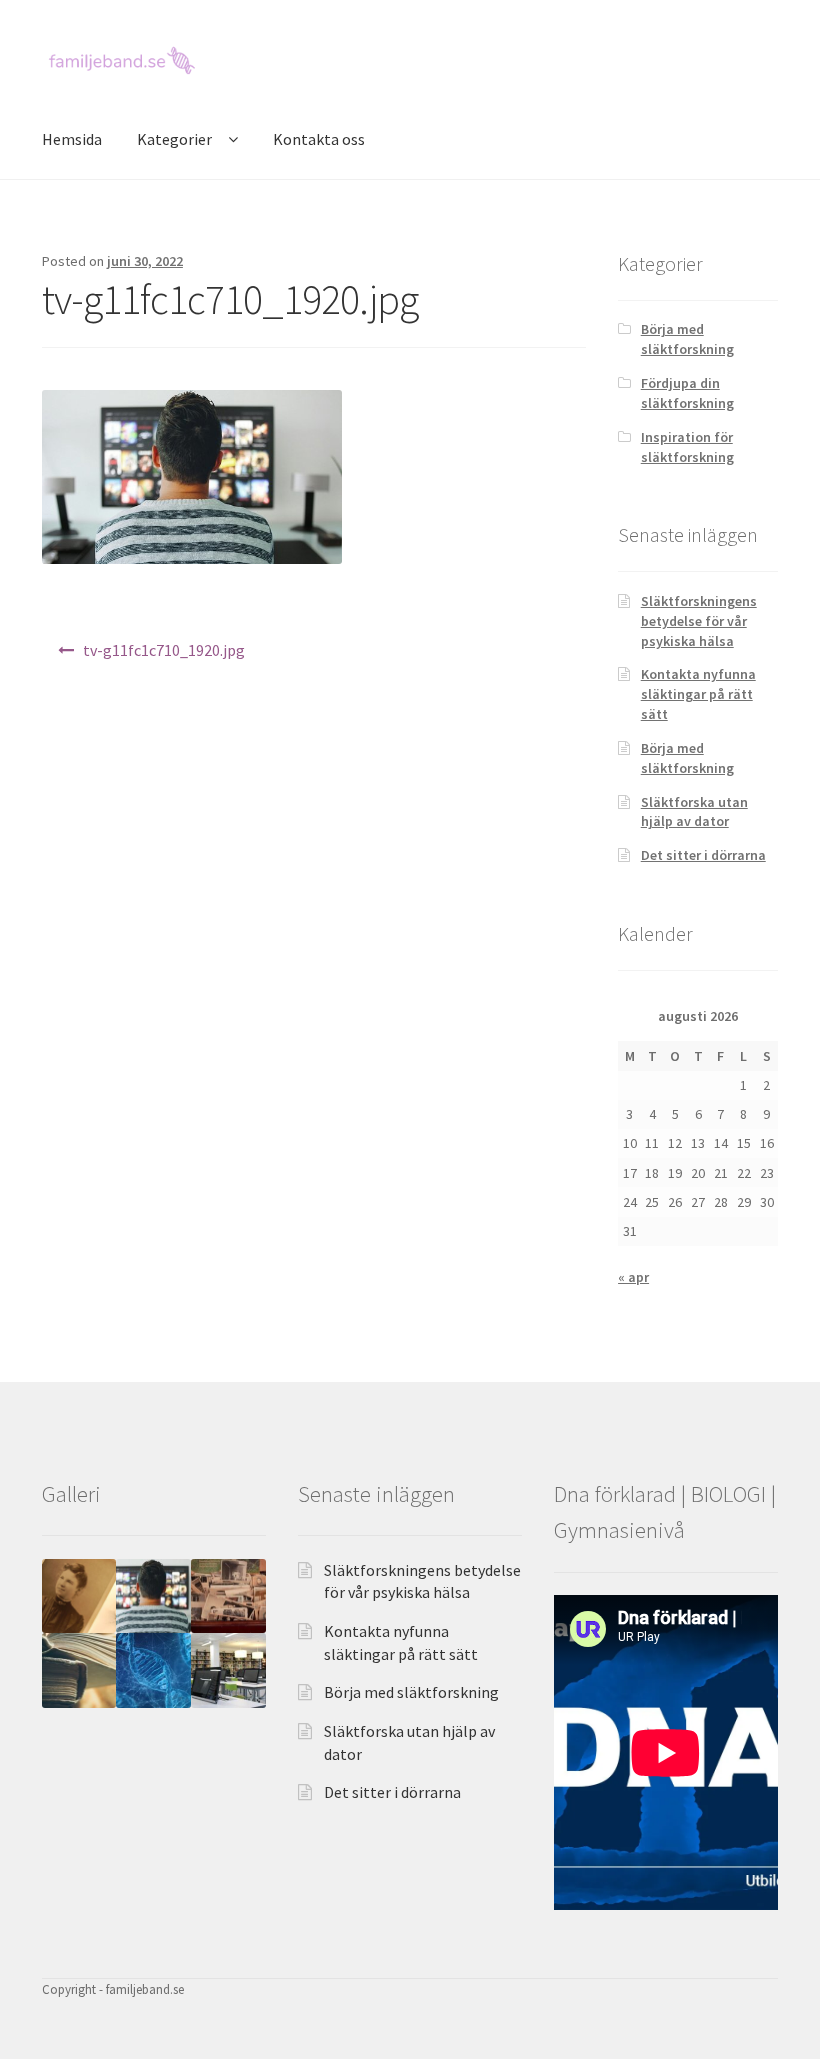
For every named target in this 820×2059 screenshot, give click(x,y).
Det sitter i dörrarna (703, 855)
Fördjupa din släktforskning (687, 393)
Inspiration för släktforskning (687, 447)
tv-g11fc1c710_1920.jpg (164, 650)
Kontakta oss (319, 139)
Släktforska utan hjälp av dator (694, 812)
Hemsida (72, 139)
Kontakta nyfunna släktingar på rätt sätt (698, 694)
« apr (633, 1277)
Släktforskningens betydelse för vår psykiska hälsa (699, 621)
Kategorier (174, 139)
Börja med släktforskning (687, 339)
